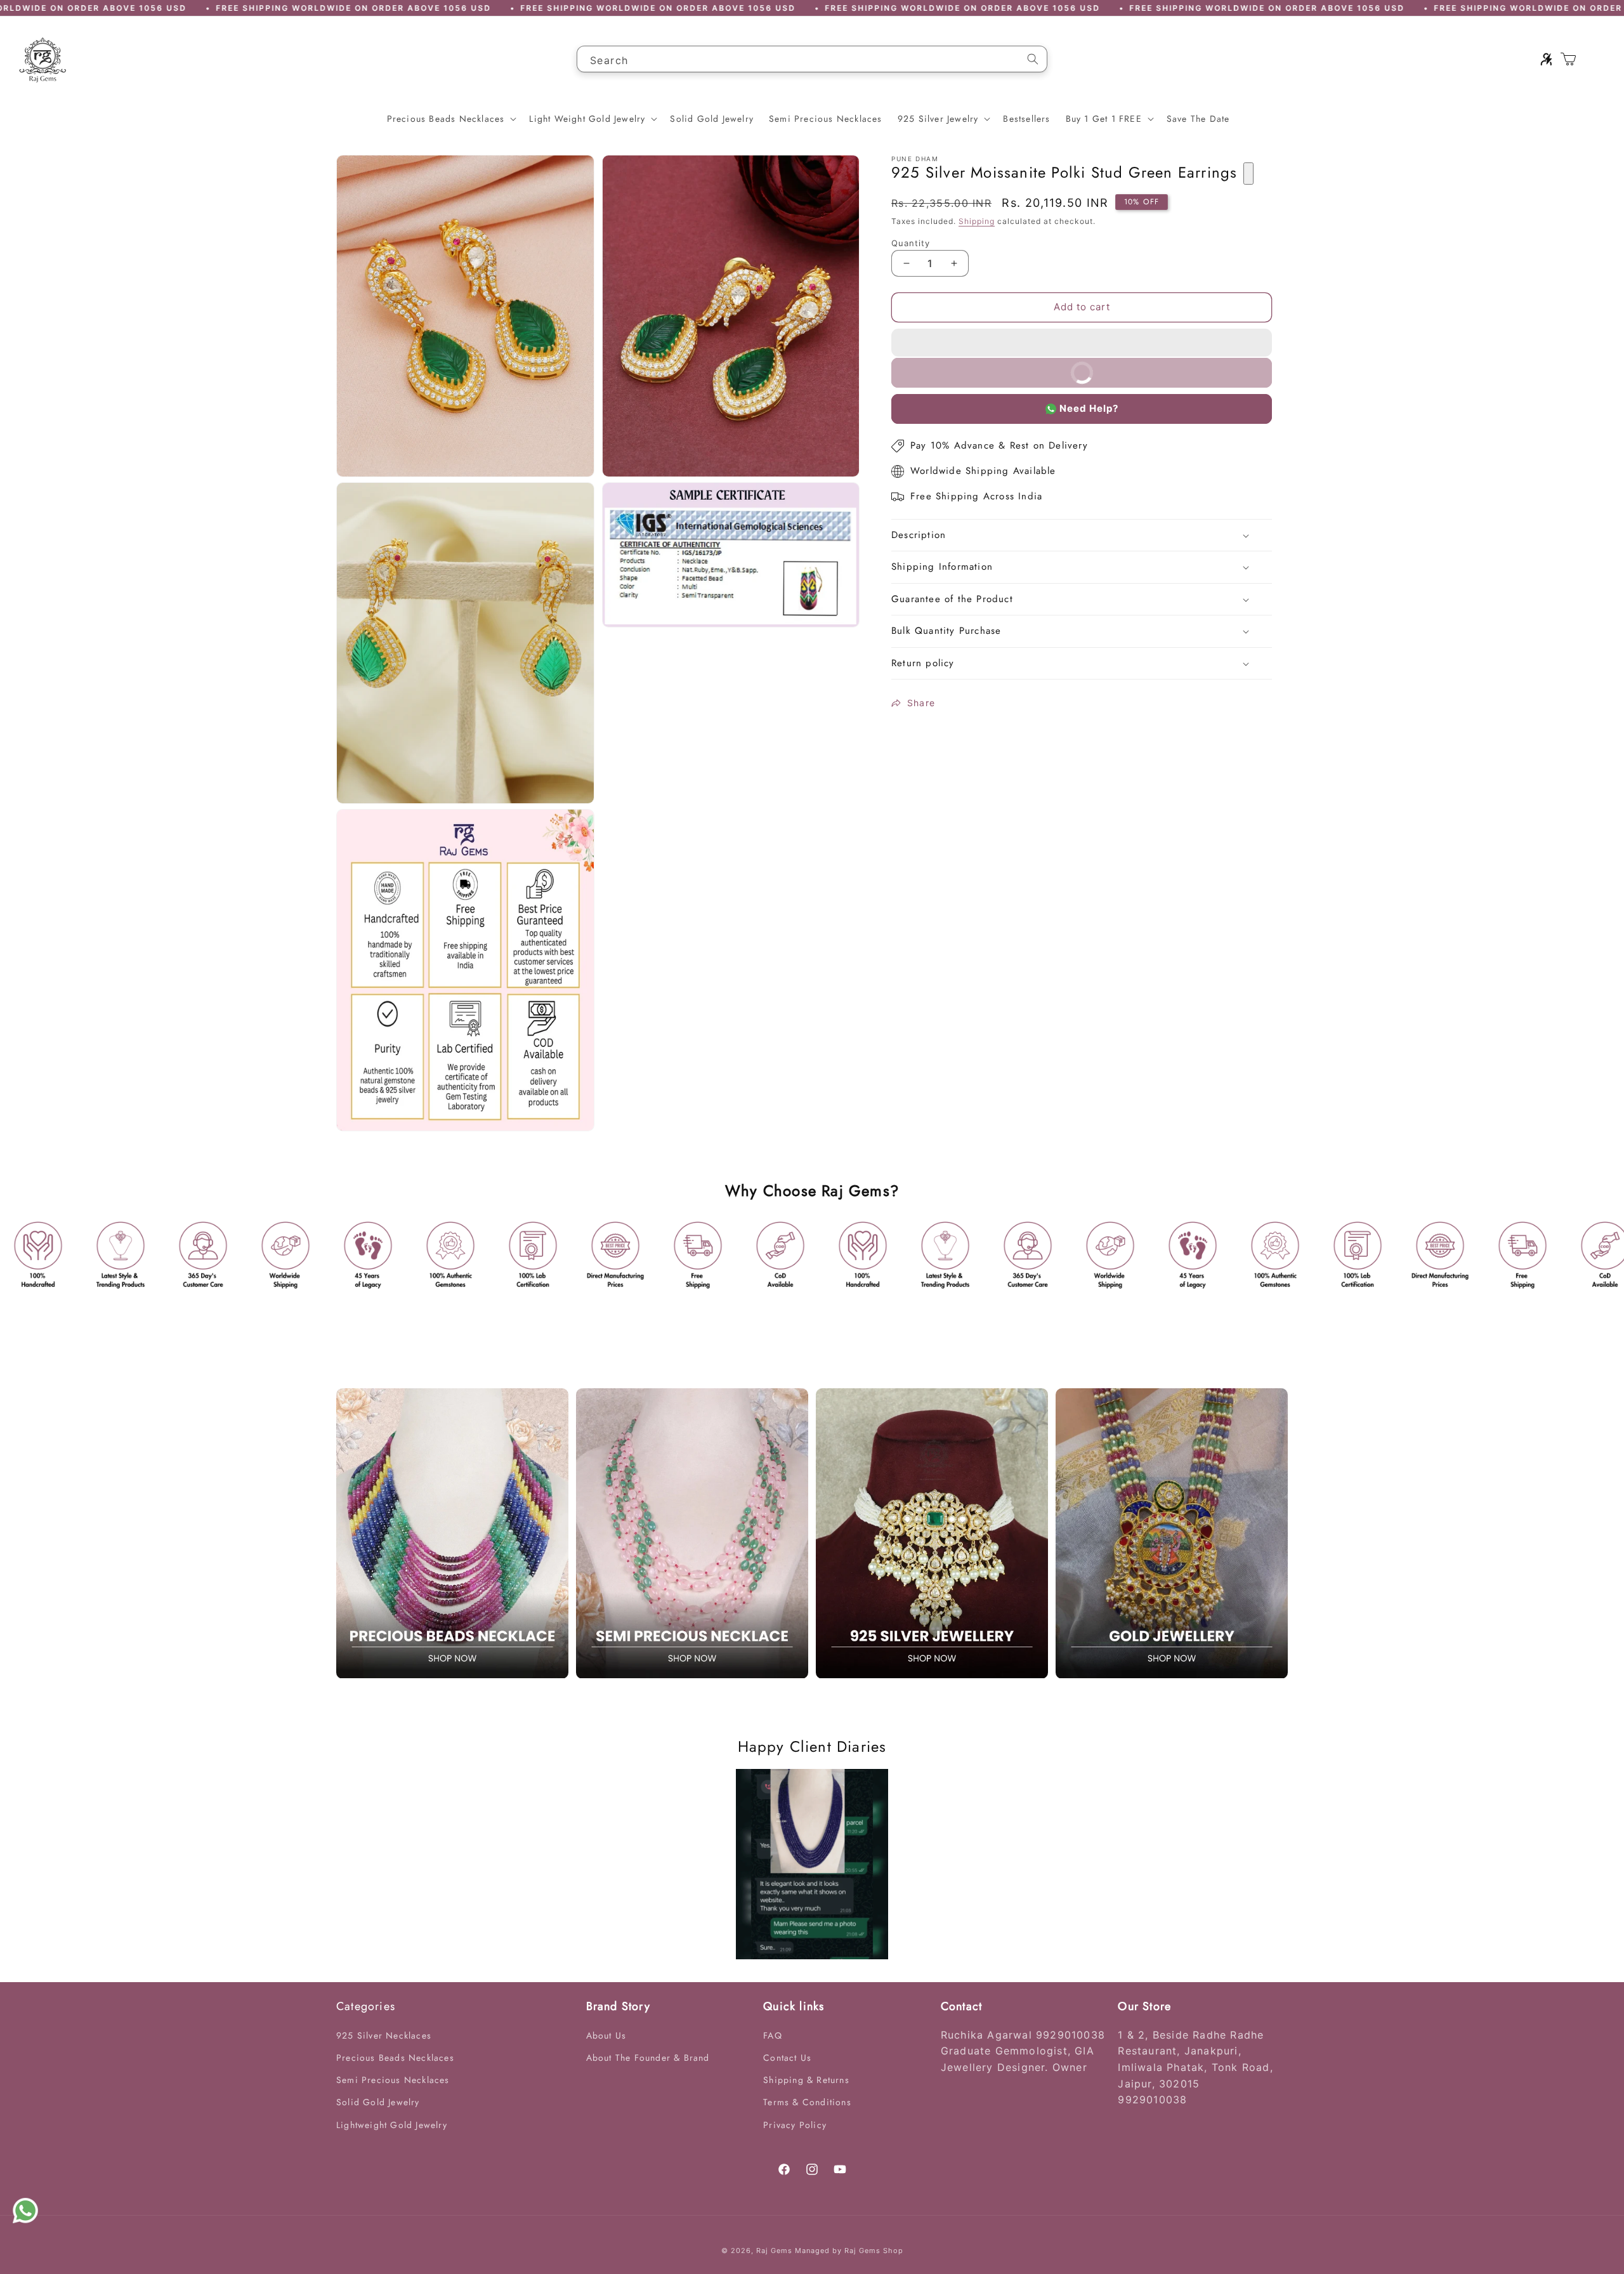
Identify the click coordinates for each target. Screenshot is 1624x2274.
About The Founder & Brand (648, 2058)
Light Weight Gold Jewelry (587, 119)
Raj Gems (774, 2251)
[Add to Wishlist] (1248, 174)
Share (921, 703)
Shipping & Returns (806, 2080)
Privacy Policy (795, 2125)
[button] (1082, 343)
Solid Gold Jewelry (378, 2102)
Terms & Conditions (807, 2102)
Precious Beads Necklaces (446, 119)
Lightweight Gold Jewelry (392, 2125)
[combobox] (812, 59)
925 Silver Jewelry (938, 119)
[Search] (1033, 59)
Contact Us (787, 2058)
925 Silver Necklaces (384, 2035)
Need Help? (1089, 408)
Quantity (911, 243)
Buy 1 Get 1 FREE (1104, 119)
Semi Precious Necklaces (393, 2080)
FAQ (773, 2035)
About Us (606, 2035)
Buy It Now (1163, 377)
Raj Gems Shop (874, 2251)
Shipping (977, 221)
